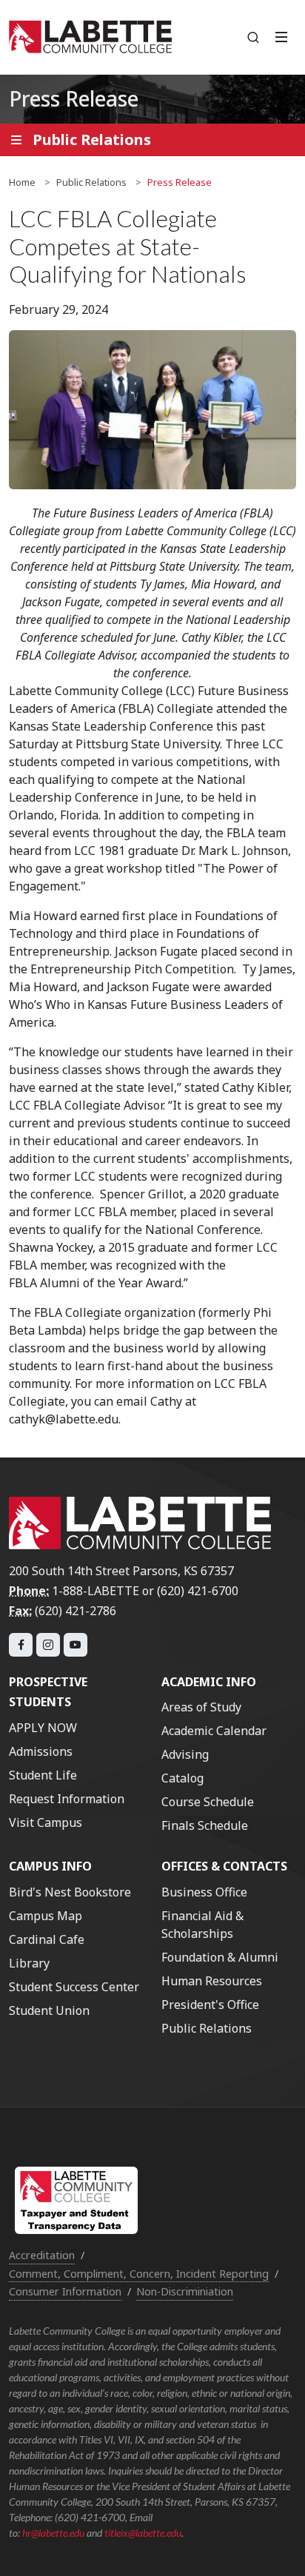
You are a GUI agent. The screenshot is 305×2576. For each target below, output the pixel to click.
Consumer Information (65, 2291)
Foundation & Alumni (220, 1957)
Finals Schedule (205, 1825)
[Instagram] (48, 1645)
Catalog (182, 1778)
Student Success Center (74, 1987)
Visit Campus (46, 1822)
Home (22, 182)
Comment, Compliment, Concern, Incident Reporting (139, 2274)
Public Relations (91, 182)
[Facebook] (21, 1645)
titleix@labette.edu (143, 2533)
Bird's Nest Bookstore (70, 1892)
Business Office (204, 1892)
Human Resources (212, 1981)
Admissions (41, 1751)
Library (29, 1963)
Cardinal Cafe (47, 1939)
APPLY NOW (43, 1728)
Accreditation (42, 2255)
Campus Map (46, 1916)
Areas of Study (201, 1707)
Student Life (43, 1775)
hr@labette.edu (53, 2533)
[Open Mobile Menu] (281, 37)
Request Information (67, 1799)
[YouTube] (76, 1645)
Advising (185, 1754)
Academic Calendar (214, 1731)
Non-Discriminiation (185, 2291)
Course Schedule (208, 1802)
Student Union (49, 2010)
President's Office (210, 2005)
